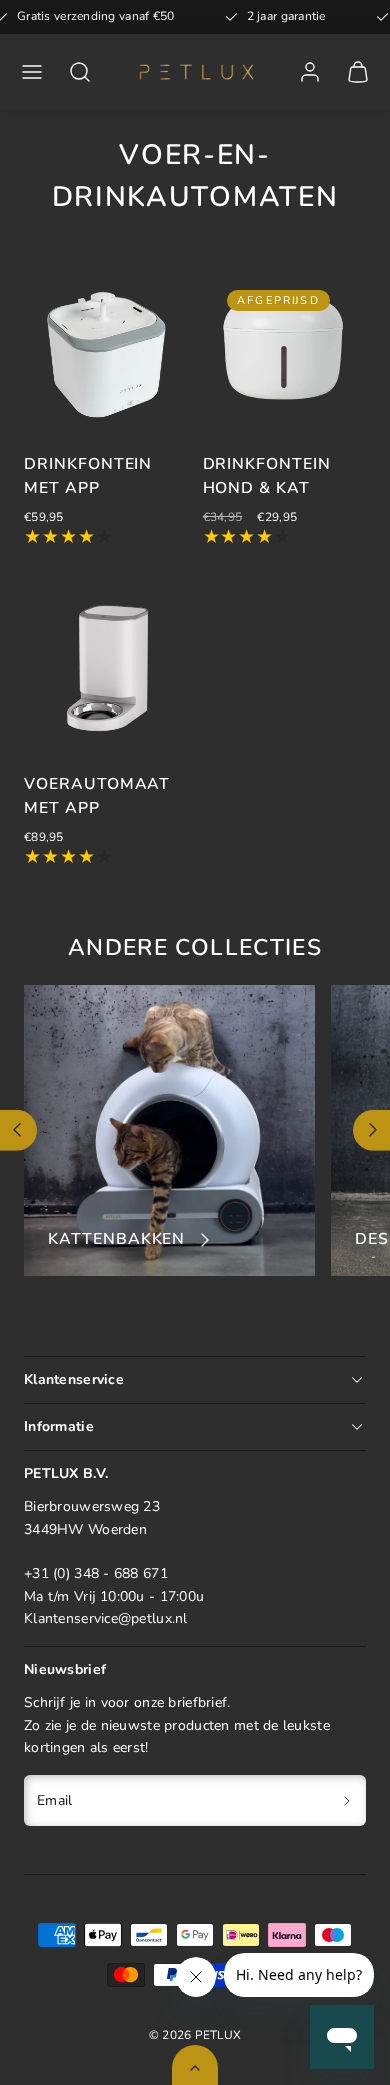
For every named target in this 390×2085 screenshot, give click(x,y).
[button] (32, 72)
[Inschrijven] (347, 1800)
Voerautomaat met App (97, 796)
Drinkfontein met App (88, 476)
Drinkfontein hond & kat (267, 476)
